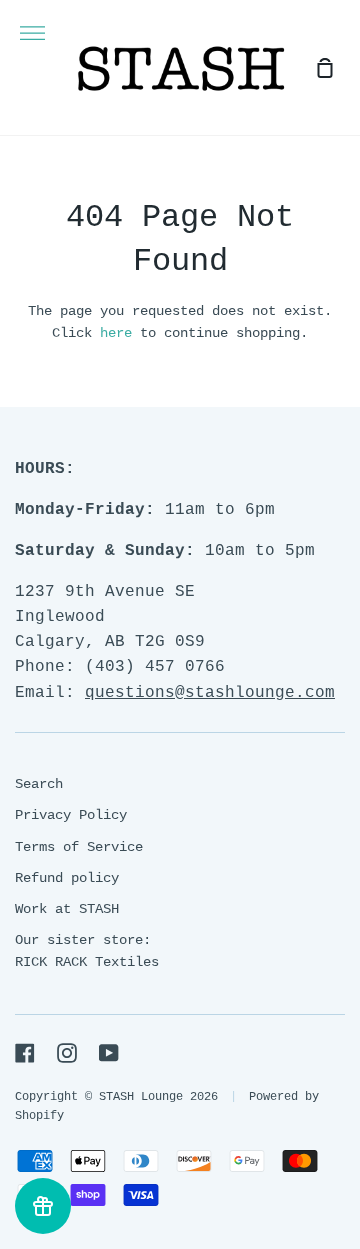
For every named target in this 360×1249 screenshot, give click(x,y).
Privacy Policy (71, 815)
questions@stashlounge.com (210, 693)
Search (39, 784)
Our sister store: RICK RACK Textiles (87, 951)
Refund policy (67, 878)
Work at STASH (67, 909)
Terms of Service (79, 847)
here (116, 333)
